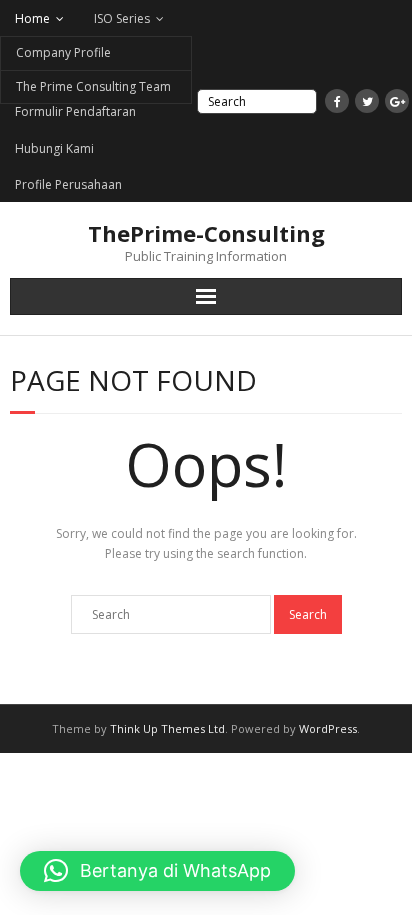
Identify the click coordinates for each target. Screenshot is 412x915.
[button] (157, 871)
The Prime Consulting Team (93, 86)
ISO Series (122, 18)
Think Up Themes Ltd (167, 728)
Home (32, 18)
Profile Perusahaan (68, 184)
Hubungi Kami (54, 148)
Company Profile (63, 52)
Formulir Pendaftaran (75, 111)
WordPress (328, 728)
